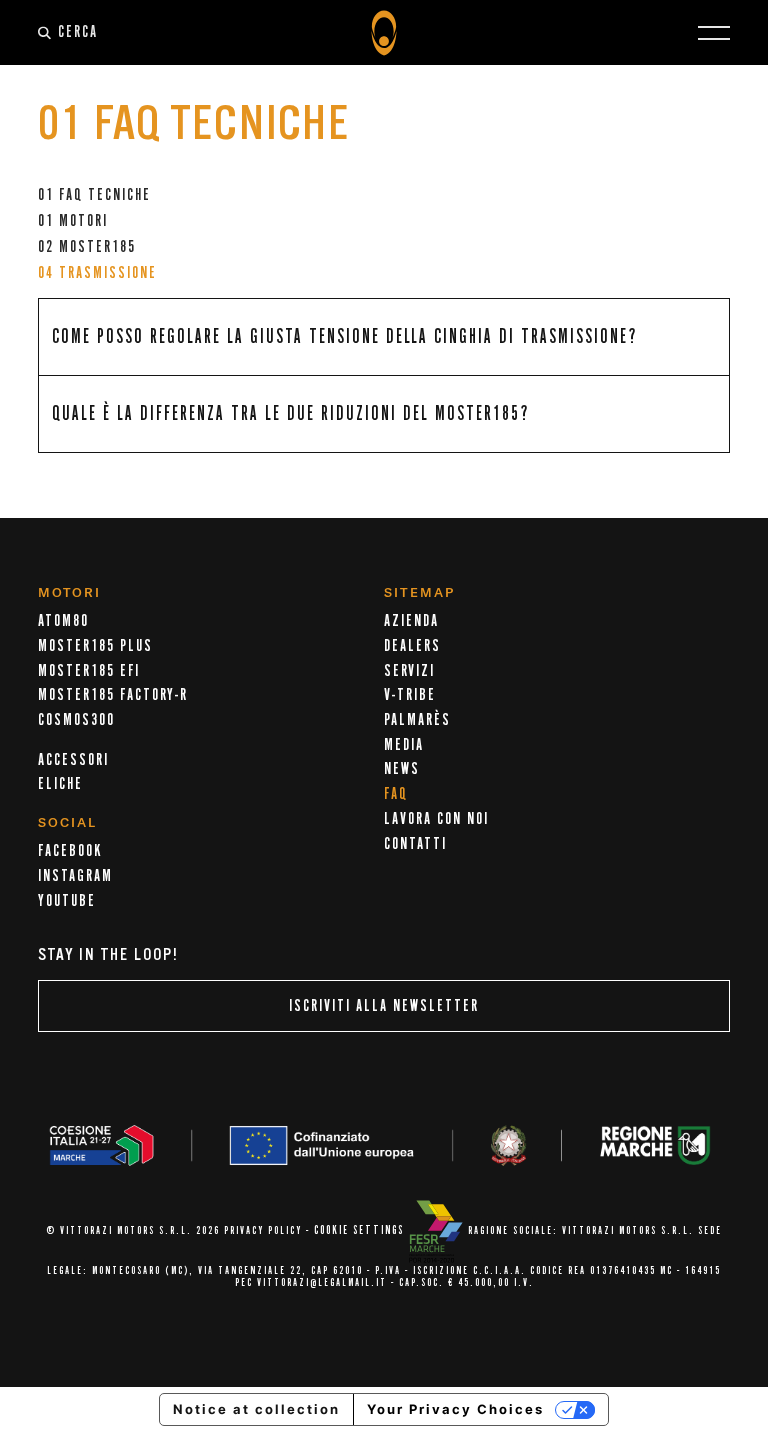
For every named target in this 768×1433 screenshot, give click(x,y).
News (402, 769)
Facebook (70, 851)
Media (404, 745)
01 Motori (73, 221)
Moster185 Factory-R (113, 695)
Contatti (415, 844)
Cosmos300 (76, 720)
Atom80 (63, 621)
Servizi (409, 671)
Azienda (411, 621)
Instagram (75, 876)
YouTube (67, 901)
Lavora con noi (436, 819)
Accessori (73, 760)
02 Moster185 (87, 247)
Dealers (412, 646)
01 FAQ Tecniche (94, 195)
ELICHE (60, 784)
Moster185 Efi (89, 671)
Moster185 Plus (95, 646)
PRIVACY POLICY (263, 1231)
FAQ (396, 794)
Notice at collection (256, 1409)
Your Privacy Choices (455, 1409)
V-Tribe (410, 695)
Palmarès (417, 720)
